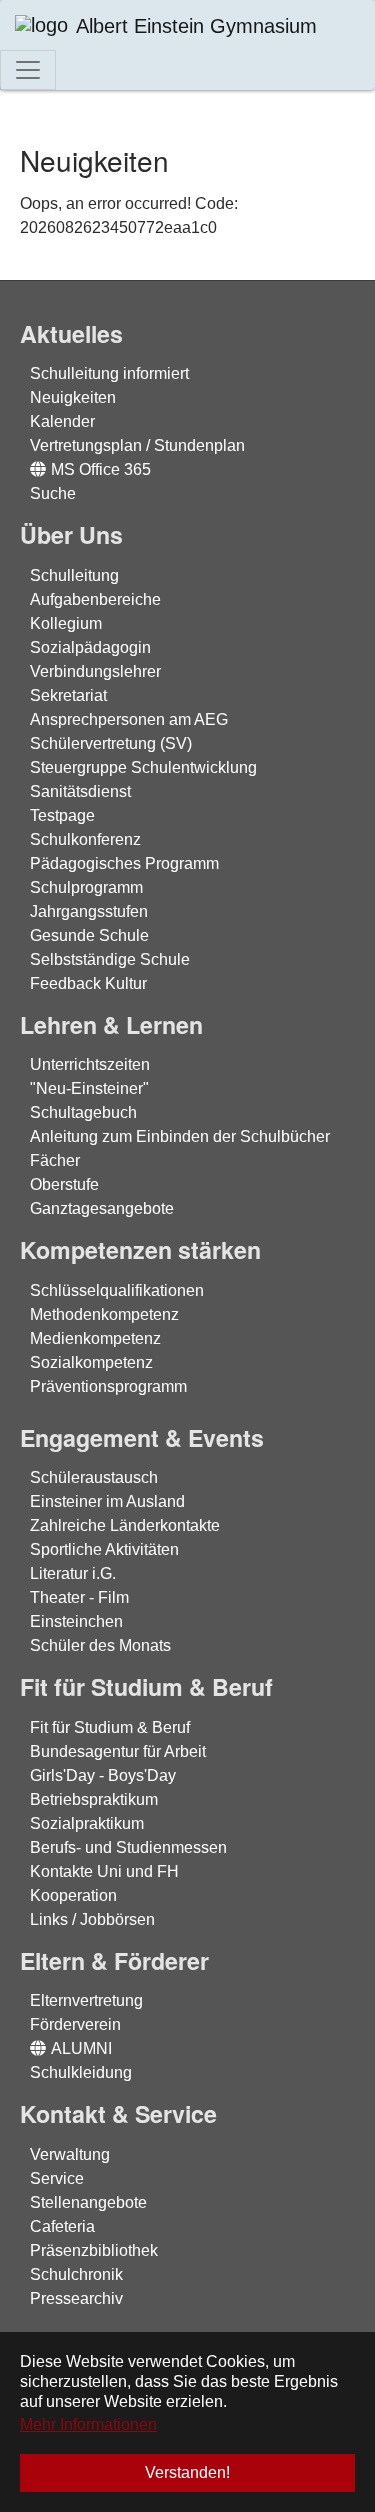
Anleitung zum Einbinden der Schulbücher (180, 1136)
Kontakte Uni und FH (104, 1871)
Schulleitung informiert (109, 373)
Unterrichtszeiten (90, 1064)
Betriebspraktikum (94, 1799)
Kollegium (66, 623)
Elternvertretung (86, 2000)
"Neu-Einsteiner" (89, 1088)
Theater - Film (79, 1597)
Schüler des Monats (100, 1645)
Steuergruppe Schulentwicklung (143, 767)
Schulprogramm (86, 887)
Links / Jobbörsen (92, 1919)
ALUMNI (81, 2048)
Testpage (62, 815)
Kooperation (73, 1895)
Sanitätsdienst (80, 791)
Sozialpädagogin (90, 647)
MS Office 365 (101, 469)
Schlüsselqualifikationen (117, 1290)
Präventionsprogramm (108, 1386)
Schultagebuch (83, 1112)
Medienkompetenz (95, 1338)
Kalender (62, 421)
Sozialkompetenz (91, 1362)
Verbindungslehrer (95, 671)
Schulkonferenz (85, 839)
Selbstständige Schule (110, 959)
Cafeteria (62, 2226)
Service (57, 2178)
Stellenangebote (88, 2202)
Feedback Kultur (88, 983)
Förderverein (75, 2024)
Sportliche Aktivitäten (104, 1549)
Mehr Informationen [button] (88, 2424)
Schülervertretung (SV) (111, 743)
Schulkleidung (81, 2072)
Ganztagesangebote (102, 1208)
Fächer (55, 1160)
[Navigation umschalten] (28, 70)
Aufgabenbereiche (95, 599)
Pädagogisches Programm (124, 863)
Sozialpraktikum (87, 1823)
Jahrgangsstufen (89, 911)
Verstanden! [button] (187, 2472)
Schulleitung (74, 575)
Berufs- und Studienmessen (128, 1847)
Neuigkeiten (73, 397)
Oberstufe (64, 1184)
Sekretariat (68, 695)
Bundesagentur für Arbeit (118, 1751)
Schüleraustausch (94, 1477)
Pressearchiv (76, 2298)
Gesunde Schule (89, 935)
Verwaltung (70, 2154)
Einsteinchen (76, 1621)
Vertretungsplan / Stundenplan (137, 445)
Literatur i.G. (73, 1573)
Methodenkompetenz (104, 1314)
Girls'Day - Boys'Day (103, 1775)
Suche (53, 493)
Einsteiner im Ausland (107, 1501)
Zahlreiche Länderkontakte (125, 1525)
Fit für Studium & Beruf (110, 1727)
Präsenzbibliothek (94, 2250)
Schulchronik (76, 2274)
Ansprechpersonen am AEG (129, 719)
